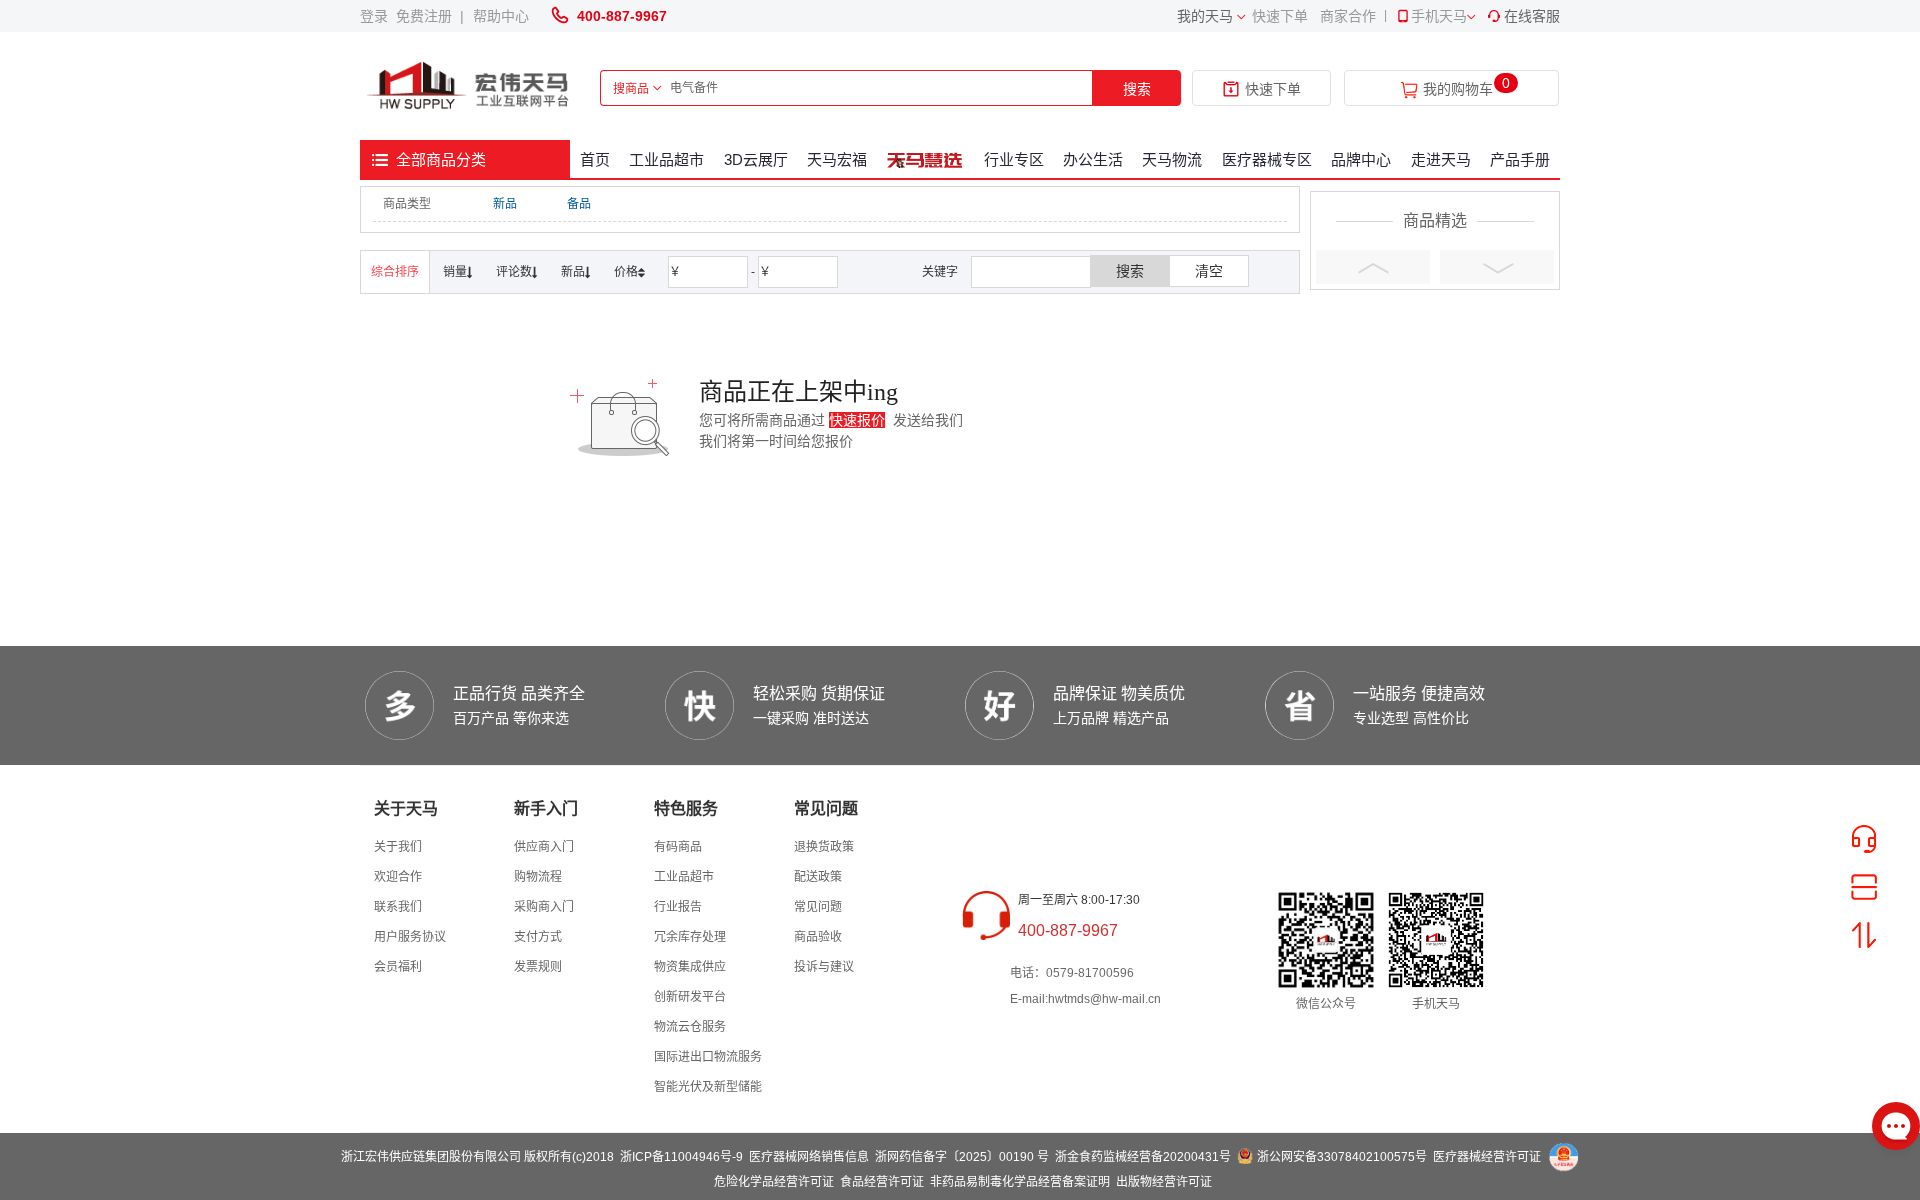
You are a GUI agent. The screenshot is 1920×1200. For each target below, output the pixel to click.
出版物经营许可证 (1164, 1182)
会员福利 (398, 967)
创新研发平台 (690, 997)
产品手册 (1520, 159)
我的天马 (1205, 16)
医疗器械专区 (1267, 159)
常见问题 (818, 907)
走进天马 (1441, 159)
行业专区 (1014, 159)
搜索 (1137, 89)
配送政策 (818, 877)
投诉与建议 (824, 967)
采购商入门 (544, 907)
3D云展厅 (756, 159)
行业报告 (678, 907)
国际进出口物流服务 (708, 1057)
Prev (1373, 267)
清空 (1209, 271)
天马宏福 (837, 159)
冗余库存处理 (690, 937)
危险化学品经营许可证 (774, 1182)
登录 (378, 16)
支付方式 (538, 937)
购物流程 (538, 877)
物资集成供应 (690, 967)
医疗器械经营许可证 (1487, 1157)
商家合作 (1348, 16)
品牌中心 (1361, 159)
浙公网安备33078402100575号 (1342, 1157)
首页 (595, 159)
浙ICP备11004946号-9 (681, 1157)
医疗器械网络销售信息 (809, 1157)
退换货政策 (824, 847)
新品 (505, 204)
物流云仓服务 (690, 1027)
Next (1497, 267)
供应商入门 (544, 847)
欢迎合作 (398, 877)
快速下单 (1280, 16)
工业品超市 (666, 159)
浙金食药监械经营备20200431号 (1143, 1157)
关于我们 (398, 847)
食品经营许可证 (882, 1182)
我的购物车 (1458, 89)
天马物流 (1172, 159)
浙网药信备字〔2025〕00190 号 (962, 1157)
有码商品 (678, 847)
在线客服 (1532, 16)
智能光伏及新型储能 (708, 1087)
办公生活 (1093, 159)
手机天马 (1439, 16)
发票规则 (538, 967)
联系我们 (398, 907)
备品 (579, 204)
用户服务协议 (410, 937)
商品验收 (818, 937)
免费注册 (428, 16)
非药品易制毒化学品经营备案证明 (1020, 1182)
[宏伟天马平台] (470, 86)
